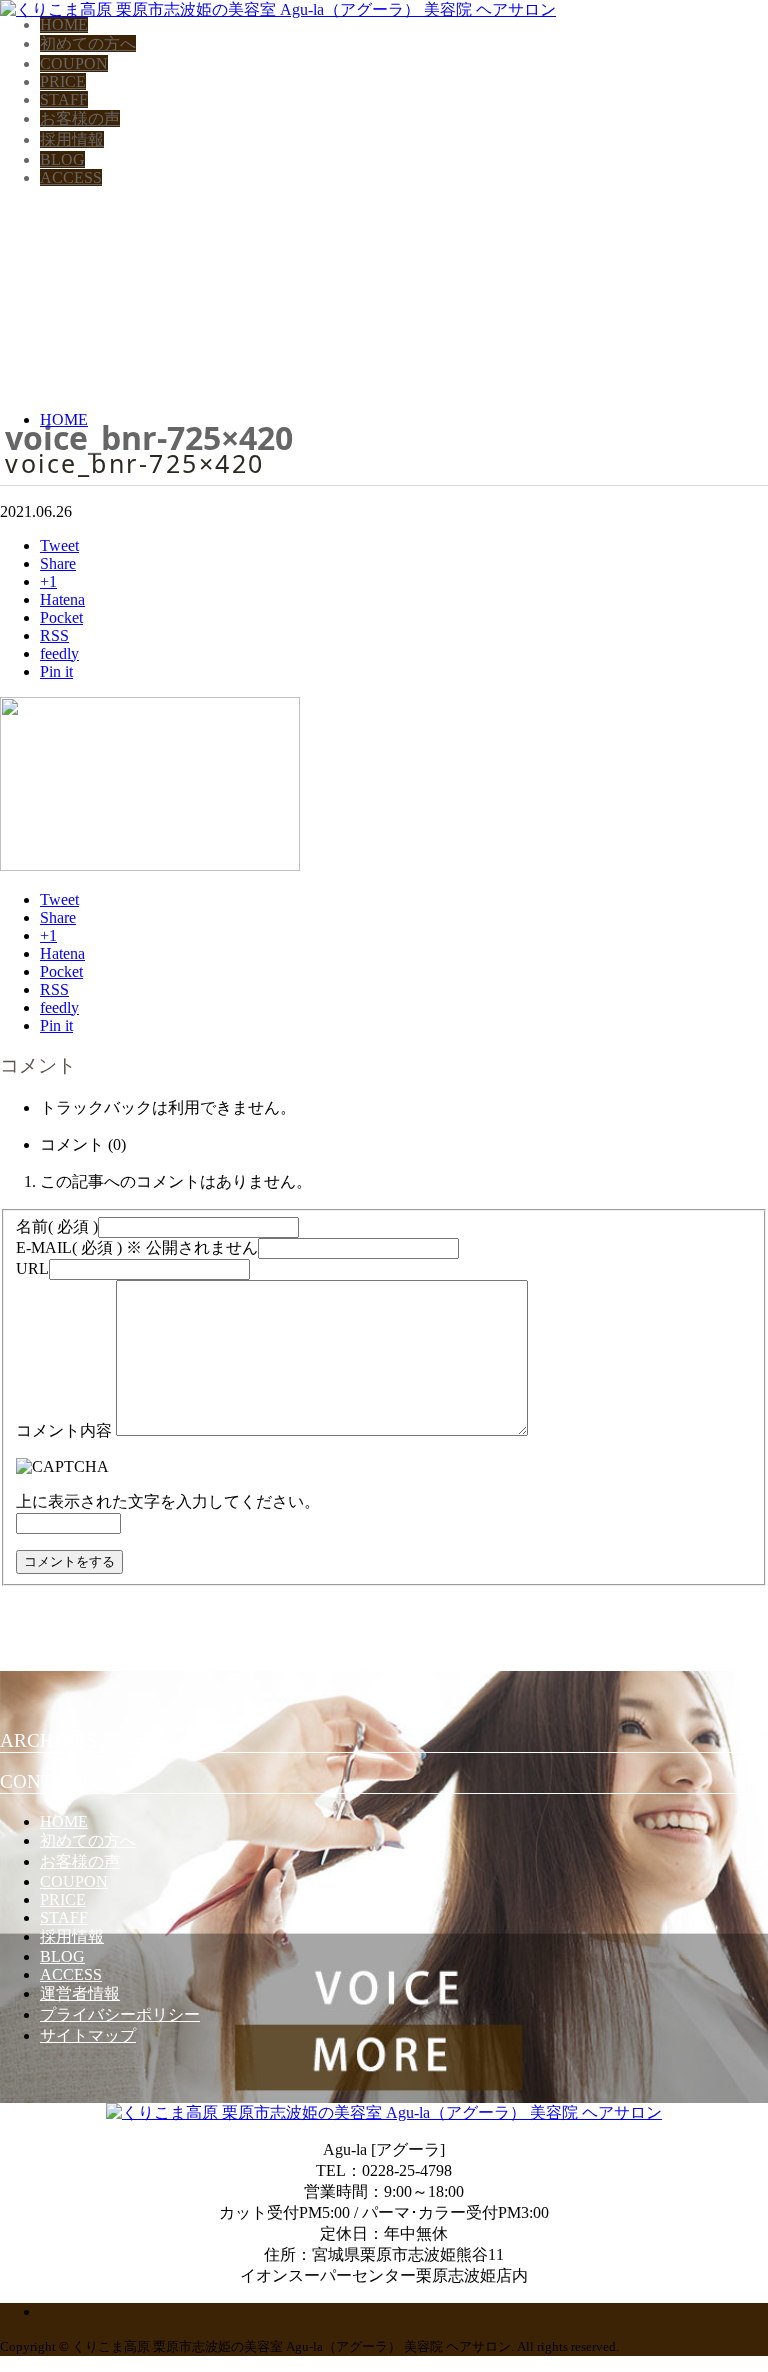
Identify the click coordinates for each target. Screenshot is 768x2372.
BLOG (62, 159)
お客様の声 (80, 118)
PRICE (63, 81)
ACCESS (71, 177)
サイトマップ (88, 2035)
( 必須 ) (57, 1226)
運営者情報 (80, 1993)
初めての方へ (88, 43)
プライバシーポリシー (120, 2014)
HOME (64, 24)
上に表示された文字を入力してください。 (168, 1501)
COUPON (74, 63)
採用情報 (72, 139)
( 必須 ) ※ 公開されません (137, 1247)
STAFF (64, 99)
